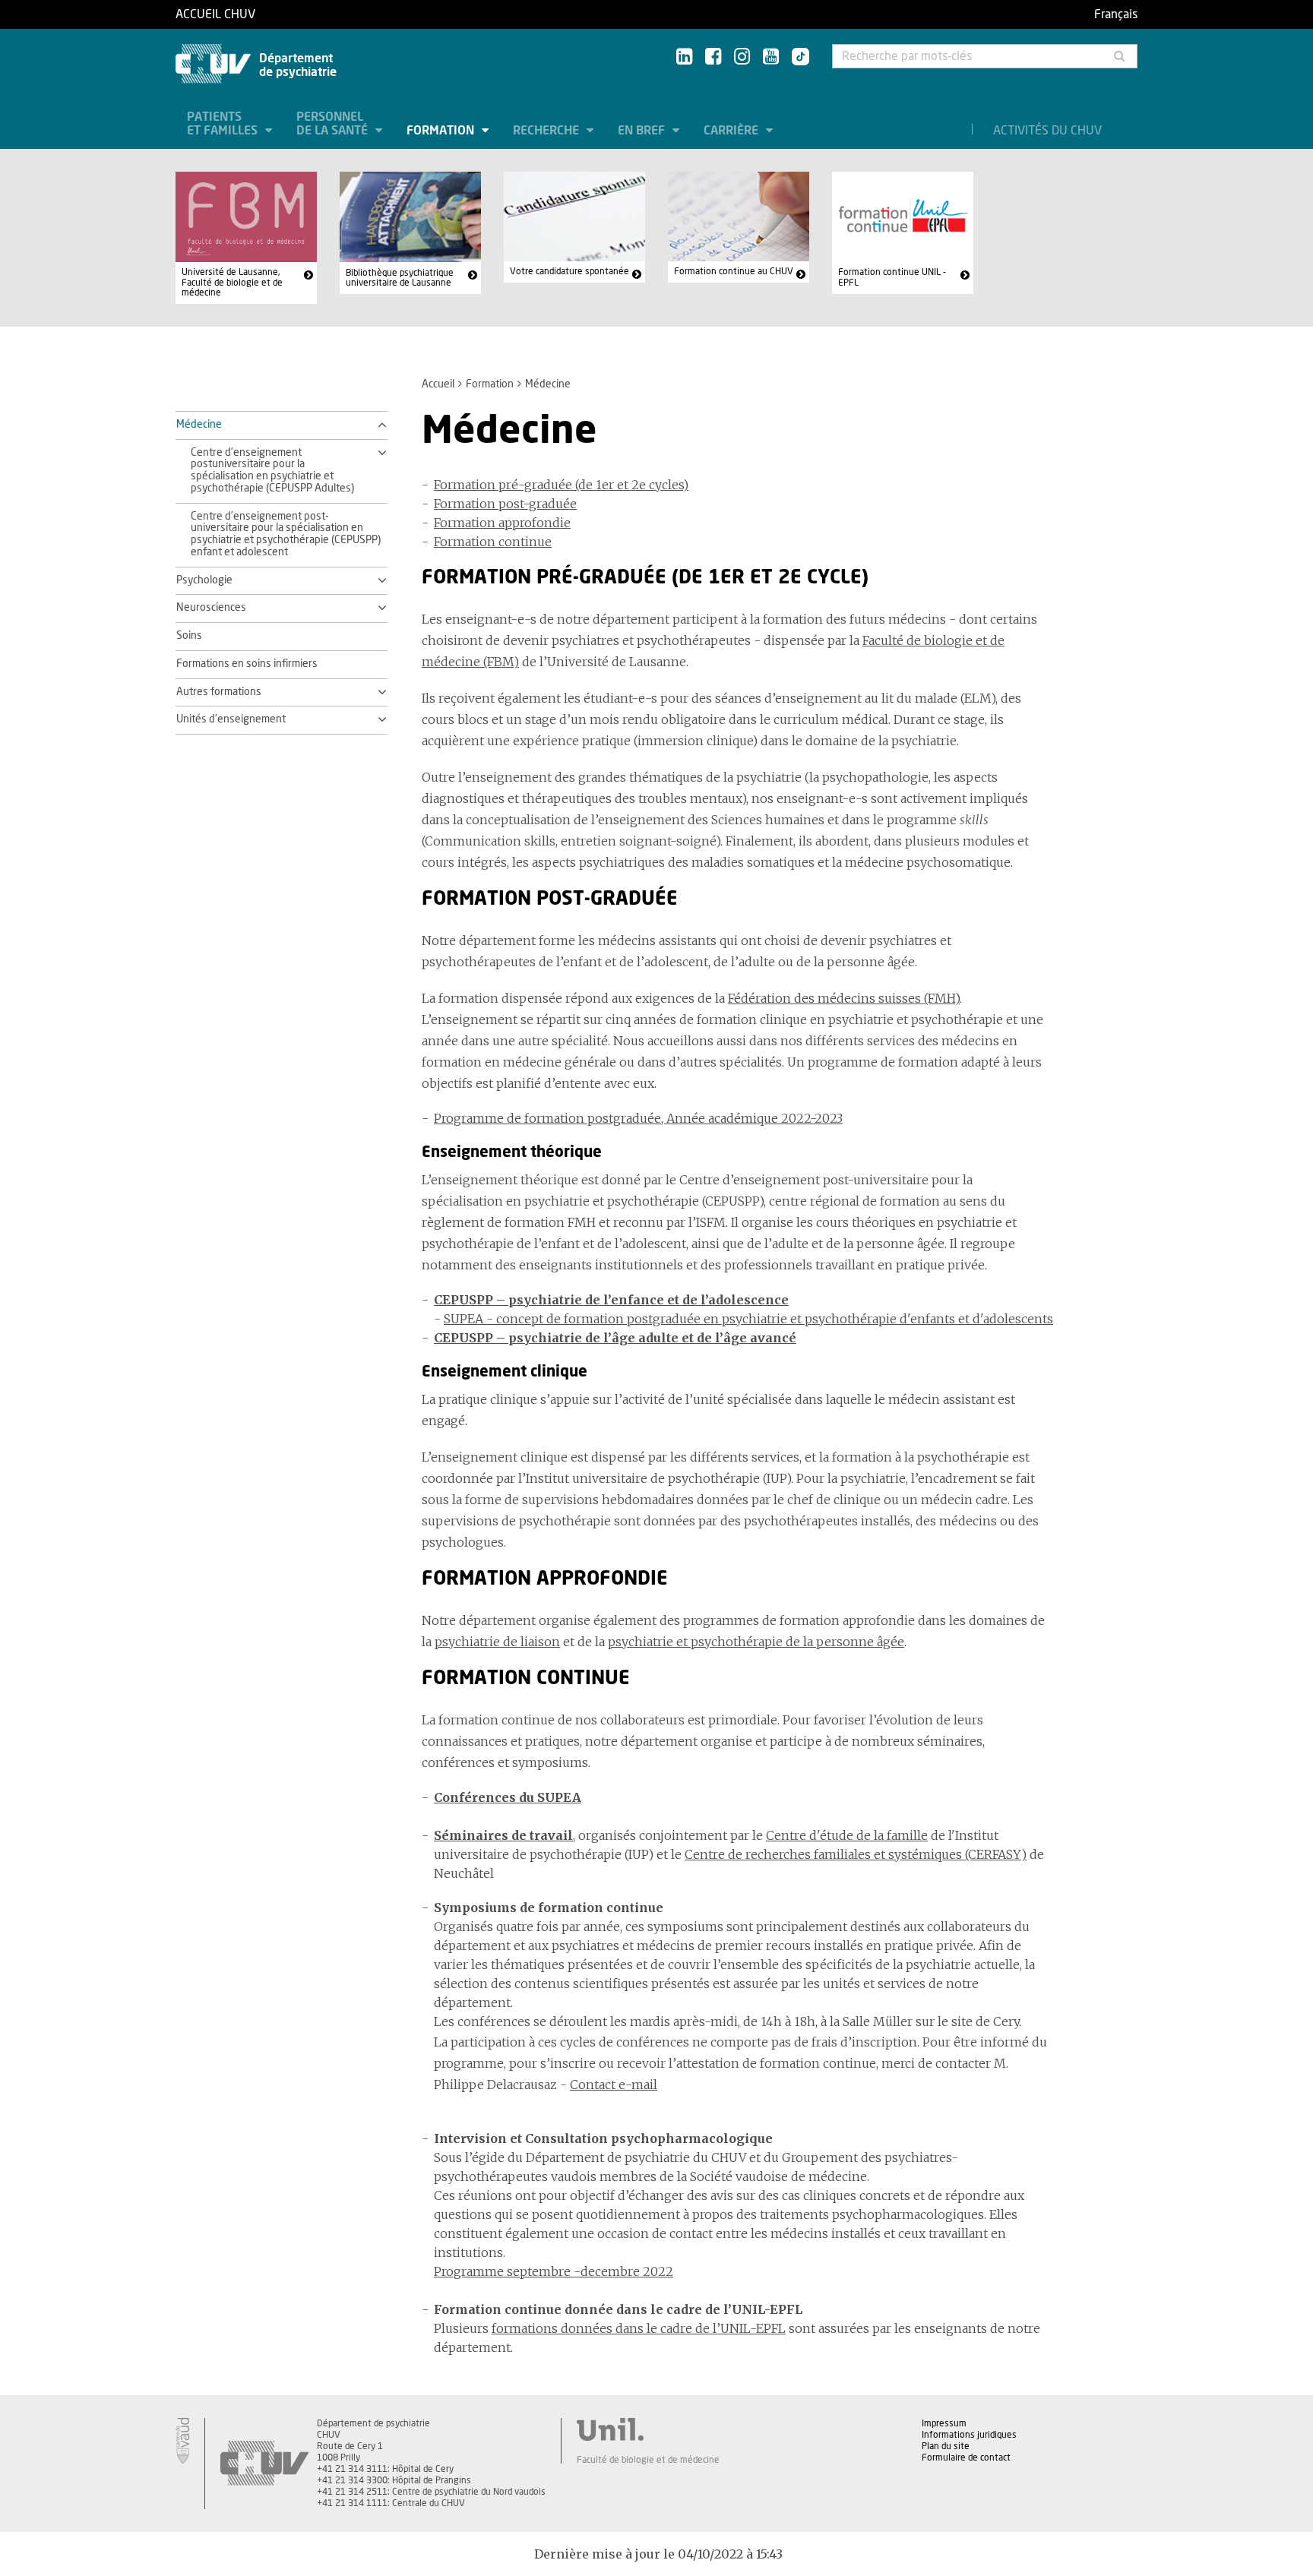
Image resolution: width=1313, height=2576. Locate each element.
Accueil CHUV (215, 14)
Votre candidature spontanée (569, 271)
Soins (189, 636)
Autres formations (219, 692)
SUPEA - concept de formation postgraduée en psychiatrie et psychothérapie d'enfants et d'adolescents (748, 1319)
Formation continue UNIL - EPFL (892, 277)
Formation (442, 131)
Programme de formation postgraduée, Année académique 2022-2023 (638, 1118)
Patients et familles (224, 124)
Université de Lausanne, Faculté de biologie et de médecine (232, 282)
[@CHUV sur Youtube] (771, 57)
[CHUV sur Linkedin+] (684, 57)
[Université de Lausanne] (648, 2429)
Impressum (944, 2423)
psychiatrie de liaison (497, 1642)
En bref (643, 131)
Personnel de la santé (334, 124)
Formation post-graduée (505, 504)
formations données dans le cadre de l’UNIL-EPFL (639, 2328)
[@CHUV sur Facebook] (713, 57)
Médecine (199, 425)
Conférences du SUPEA (508, 1797)
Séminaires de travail (503, 1835)
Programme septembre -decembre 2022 (554, 2271)
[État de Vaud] (182, 2441)
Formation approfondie (502, 523)
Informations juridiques (969, 2435)
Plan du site (946, 2446)
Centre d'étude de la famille (847, 1835)
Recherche (547, 131)
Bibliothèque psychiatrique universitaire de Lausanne (400, 278)
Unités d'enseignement (231, 719)
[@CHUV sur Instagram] (742, 57)
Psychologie (204, 580)
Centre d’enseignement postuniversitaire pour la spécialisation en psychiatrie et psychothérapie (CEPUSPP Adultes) (272, 471)
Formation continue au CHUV (734, 271)
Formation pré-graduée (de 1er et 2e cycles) (561, 485)
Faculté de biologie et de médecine (648, 2460)
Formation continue (493, 542)
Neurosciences (211, 608)
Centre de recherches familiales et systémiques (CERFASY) (856, 1854)
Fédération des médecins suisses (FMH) (844, 998)
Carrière (732, 131)
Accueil (438, 384)
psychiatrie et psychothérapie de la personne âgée (756, 1642)
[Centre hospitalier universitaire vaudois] (264, 2464)
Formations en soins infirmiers (247, 664)
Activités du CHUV (1047, 131)
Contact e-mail (614, 2085)
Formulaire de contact (966, 2457)
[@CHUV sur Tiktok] (796, 58)
